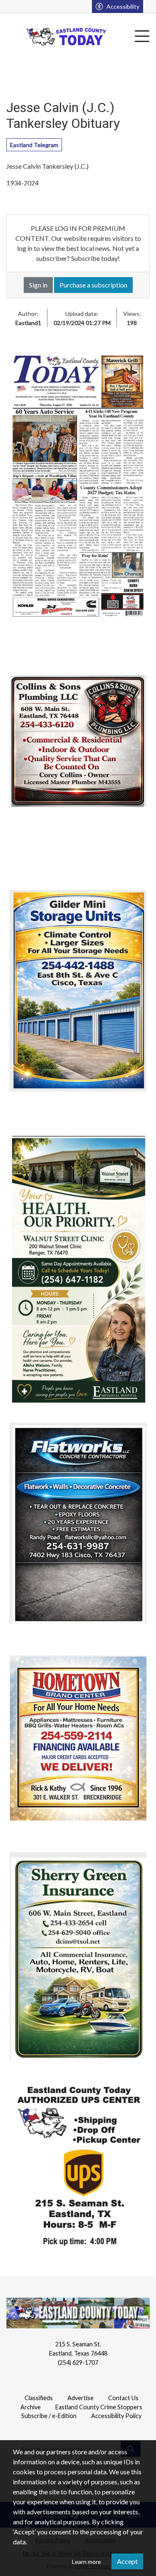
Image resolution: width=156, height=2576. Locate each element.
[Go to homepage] (67, 37)
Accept (127, 2561)
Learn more (87, 2562)
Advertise (80, 2398)
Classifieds (39, 2398)
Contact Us (123, 2398)
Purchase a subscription (93, 285)
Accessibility (123, 6)
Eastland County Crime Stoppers (99, 2407)
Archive (31, 2407)
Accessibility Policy (116, 2416)
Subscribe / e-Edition (49, 2416)
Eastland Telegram (34, 145)
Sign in (38, 285)
